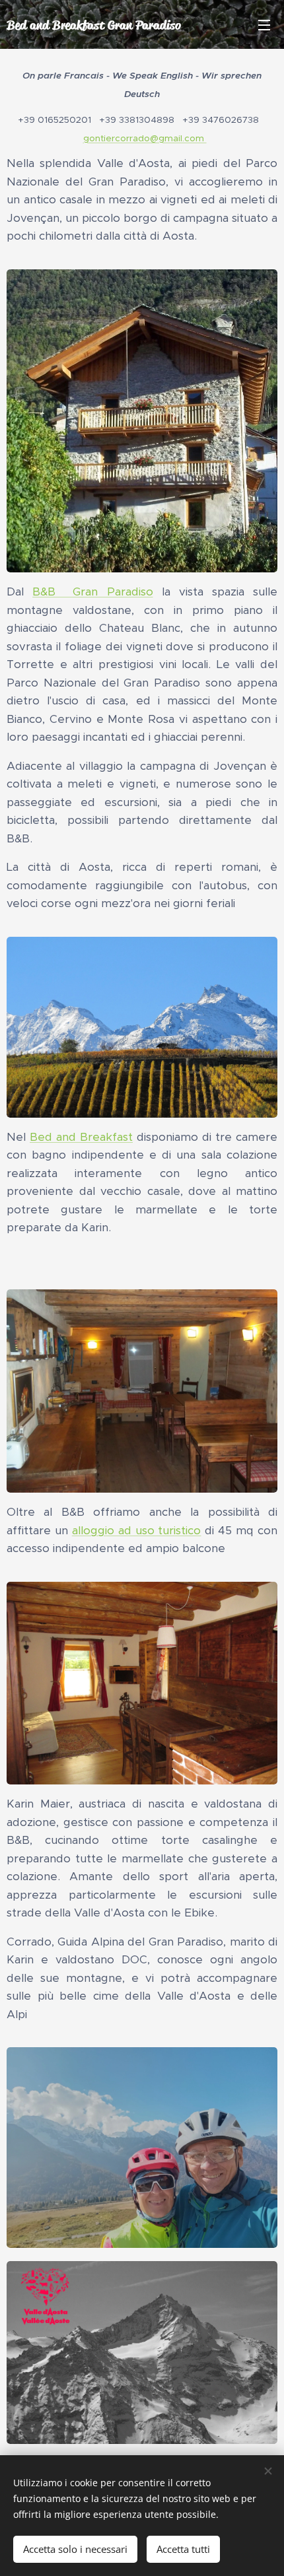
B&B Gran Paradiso (92, 592)
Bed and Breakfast (81, 1137)
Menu (264, 24)
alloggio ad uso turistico (137, 1530)
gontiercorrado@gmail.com (145, 138)
